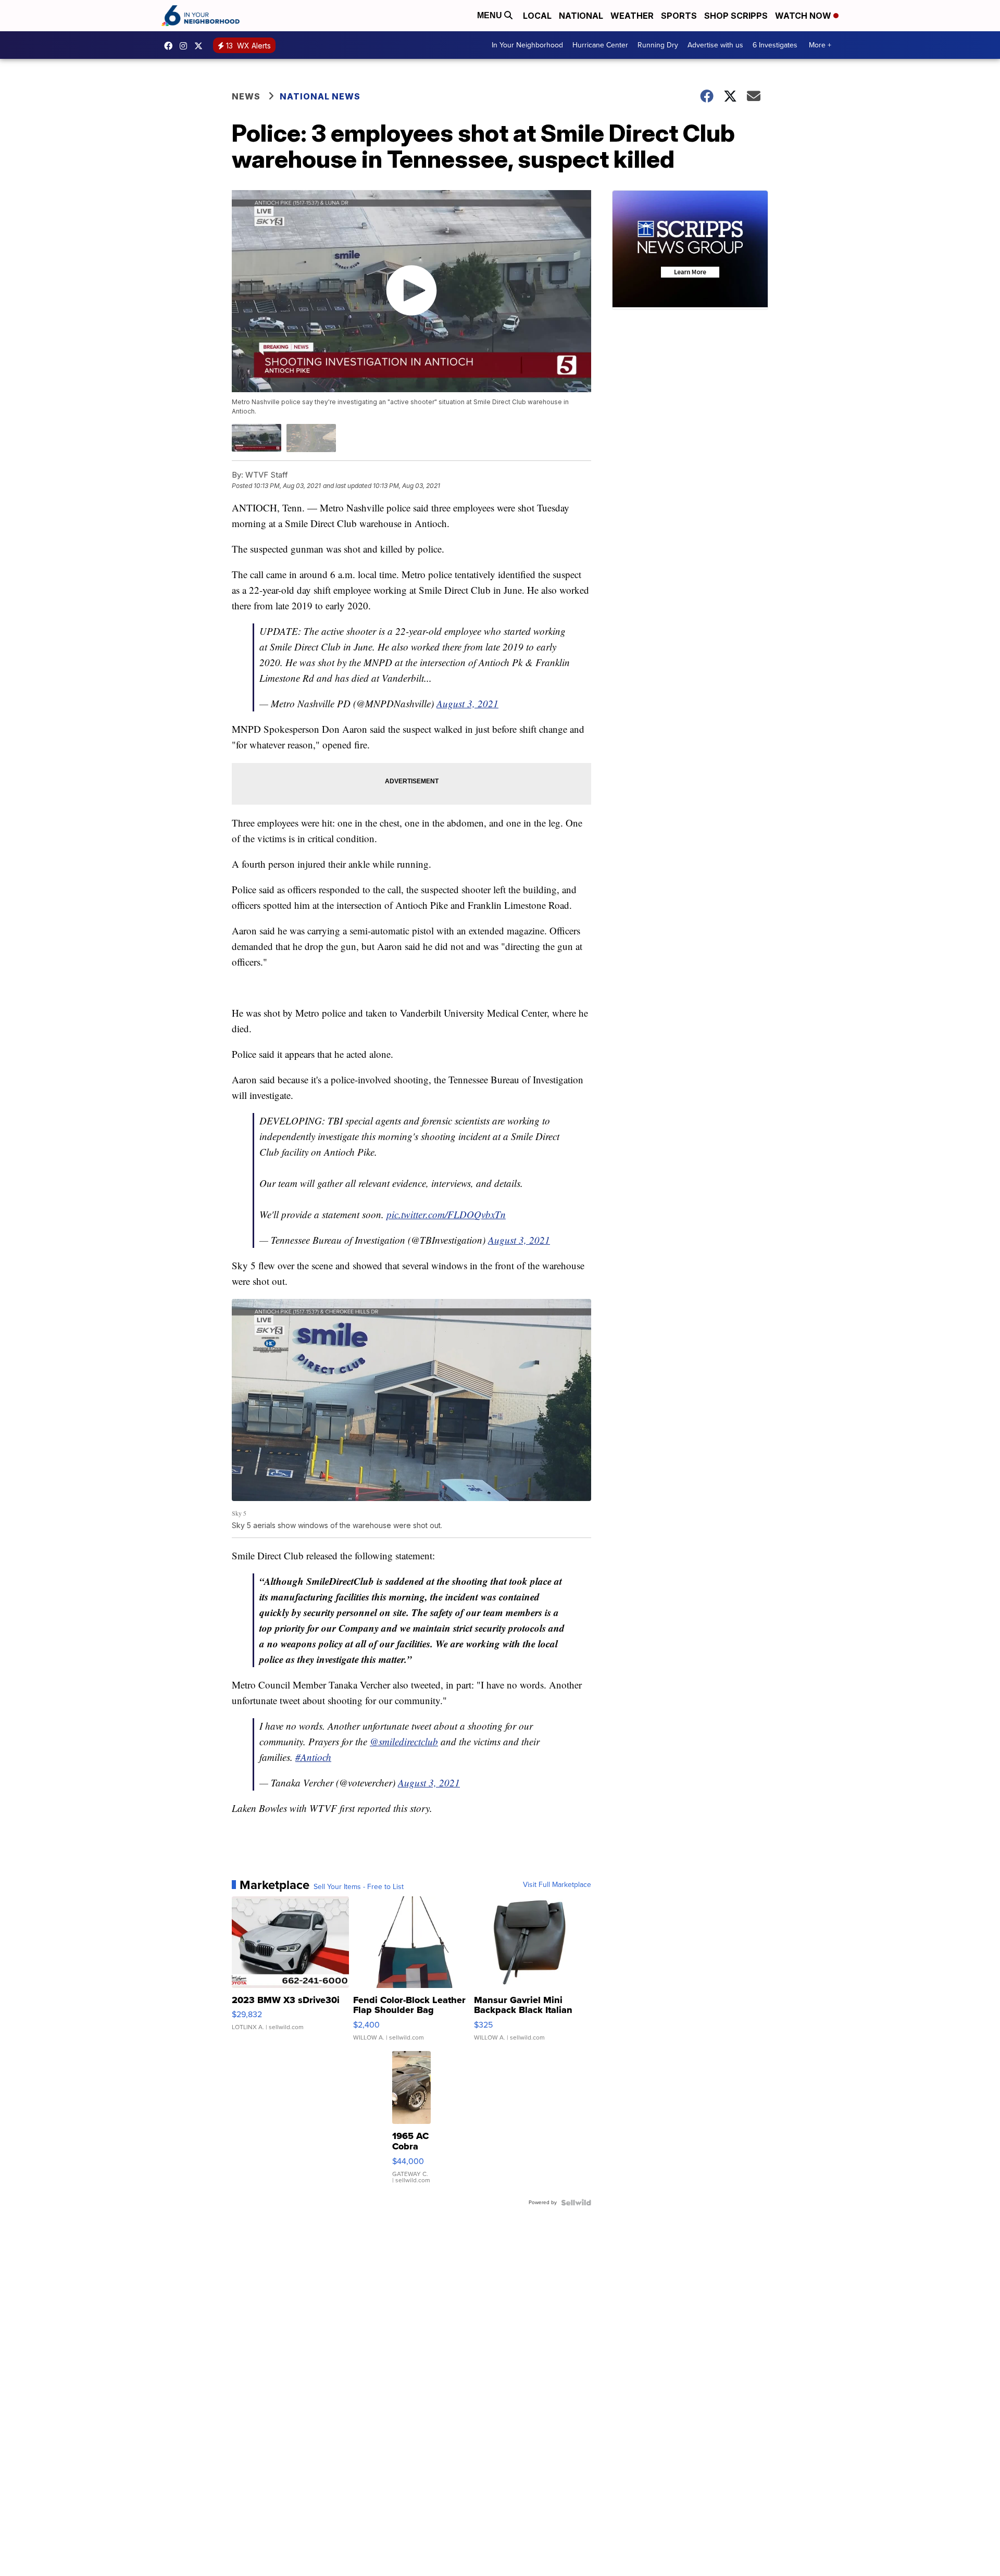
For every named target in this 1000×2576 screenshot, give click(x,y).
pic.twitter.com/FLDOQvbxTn (446, 1214)
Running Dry (658, 45)
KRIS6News (171, 46)
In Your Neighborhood (527, 45)
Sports (679, 16)
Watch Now (804, 16)
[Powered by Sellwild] (576, 2203)
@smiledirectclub (404, 1741)
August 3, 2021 (467, 703)
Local (537, 16)
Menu (491, 15)
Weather (632, 16)
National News (320, 96)
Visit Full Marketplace (557, 1885)
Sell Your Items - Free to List (359, 1887)
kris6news (186, 46)
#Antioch (313, 1757)
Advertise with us (715, 45)
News (246, 96)
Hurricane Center (600, 45)
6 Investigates (775, 45)
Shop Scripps (736, 16)
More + (820, 45)
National (581, 16)
